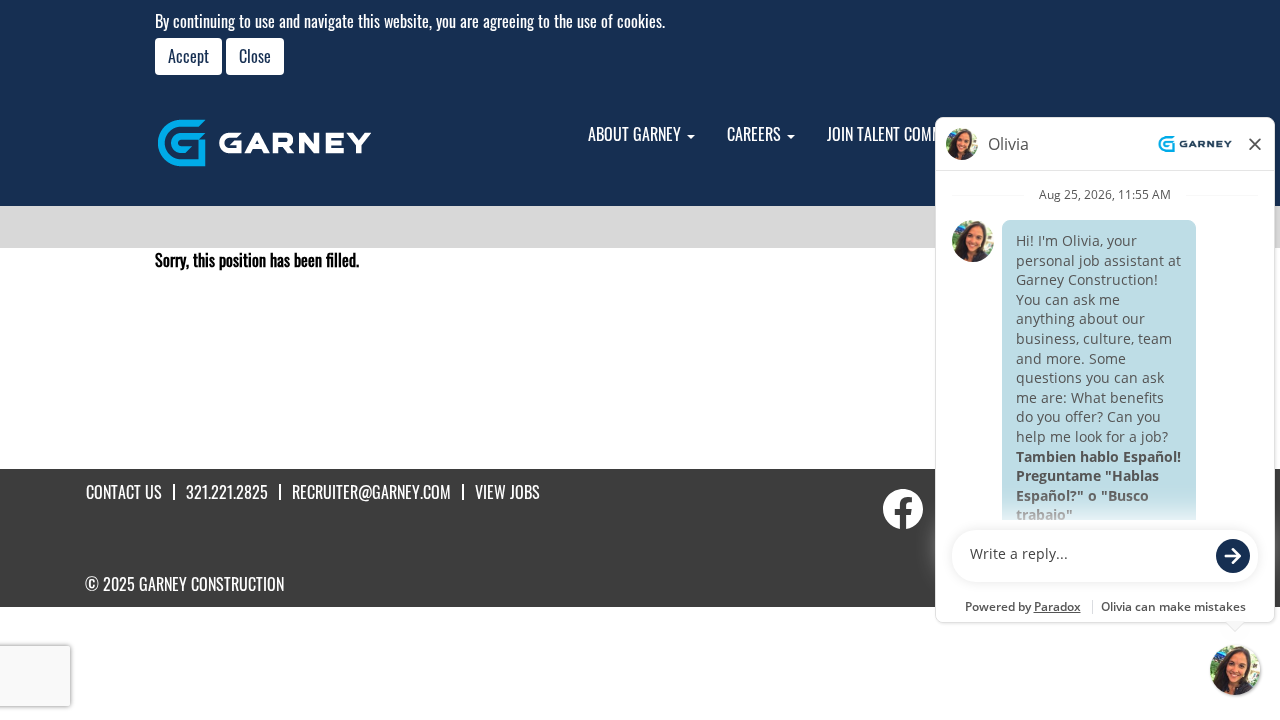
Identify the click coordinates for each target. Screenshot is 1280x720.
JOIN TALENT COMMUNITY (903, 134)
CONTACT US (124, 492)
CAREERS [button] (756, 134)
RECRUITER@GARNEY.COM (371, 492)
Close (255, 56)
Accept (188, 56)
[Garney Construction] (264, 143)
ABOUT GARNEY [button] (636, 134)
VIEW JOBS (507, 492)
